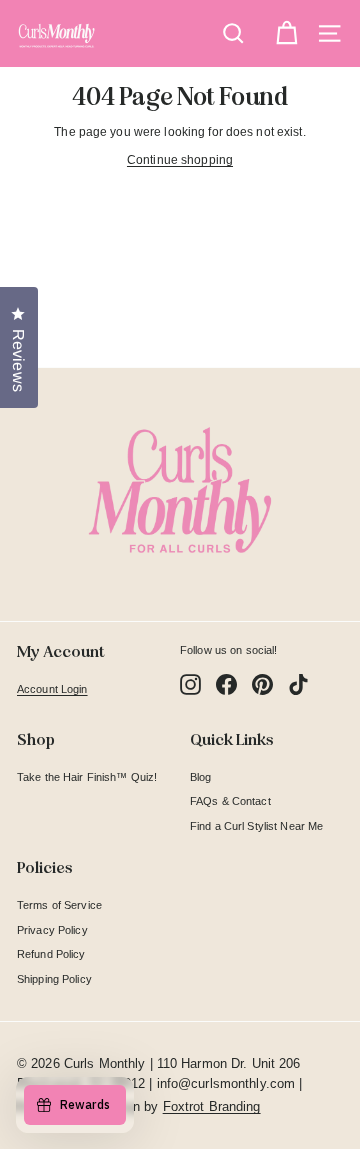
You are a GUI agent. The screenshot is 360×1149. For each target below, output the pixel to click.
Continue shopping (180, 160)
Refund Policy (51, 954)
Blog (200, 777)
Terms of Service (59, 905)
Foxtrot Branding (212, 1106)
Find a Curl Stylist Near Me (256, 826)
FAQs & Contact (230, 801)
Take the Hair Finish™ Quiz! (87, 777)
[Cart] (286, 33)
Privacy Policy (52, 930)
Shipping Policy (54, 979)
